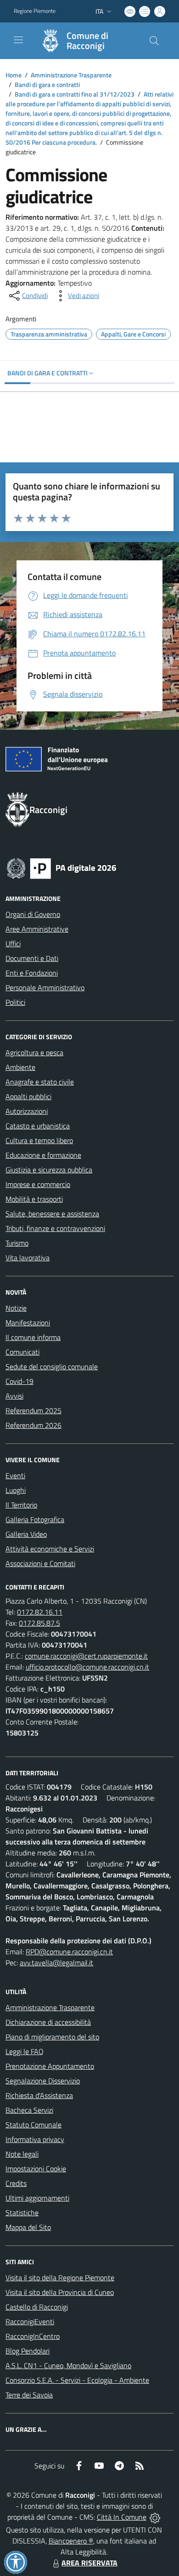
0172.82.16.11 (40, 1612)
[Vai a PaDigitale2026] (62, 868)
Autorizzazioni (27, 1111)
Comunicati (22, 1352)
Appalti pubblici (28, 1096)
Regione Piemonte (35, 11)
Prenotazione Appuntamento (50, 2066)
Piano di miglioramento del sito (52, 2037)
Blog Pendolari (28, 2351)
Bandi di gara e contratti (47, 84)
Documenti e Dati (32, 958)
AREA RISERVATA (89, 2563)
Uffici (13, 944)
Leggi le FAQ (25, 2051)
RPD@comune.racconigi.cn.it (69, 1952)
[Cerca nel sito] (154, 41)
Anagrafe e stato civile (40, 1082)
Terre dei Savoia (29, 2395)
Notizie (16, 1308)
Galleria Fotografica (35, 1519)
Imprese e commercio (38, 1184)
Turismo (17, 1243)
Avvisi (14, 1396)
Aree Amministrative (37, 929)
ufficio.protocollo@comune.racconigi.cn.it (87, 1667)
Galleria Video (26, 1534)
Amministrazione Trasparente (71, 75)
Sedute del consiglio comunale (52, 1367)
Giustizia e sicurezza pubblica (49, 1170)
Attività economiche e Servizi (50, 1549)
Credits (16, 2183)
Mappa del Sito (28, 2227)
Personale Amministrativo (45, 987)
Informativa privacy (35, 2139)
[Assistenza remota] (155, 2517)
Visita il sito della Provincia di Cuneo (60, 2292)
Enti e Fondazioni (32, 973)
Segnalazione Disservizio (43, 2081)
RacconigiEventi (30, 2321)
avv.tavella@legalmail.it (56, 1963)
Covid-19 (20, 1381)
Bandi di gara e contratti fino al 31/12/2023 (75, 94)
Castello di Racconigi (37, 2307)
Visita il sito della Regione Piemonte (60, 2278)
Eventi (15, 1475)
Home (14, 75)
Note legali (22, 2154)
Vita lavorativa (28, 1258)
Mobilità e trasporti (34, 1199)
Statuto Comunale (34, 2125)
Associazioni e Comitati (40, 1563)
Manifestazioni (28, 1323)
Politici (15, 1002)
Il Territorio (21, 1505)
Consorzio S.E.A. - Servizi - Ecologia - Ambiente (77, 2380)
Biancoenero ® (71, 2541)
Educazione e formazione (43, 1155)
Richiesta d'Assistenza (39, 2095)
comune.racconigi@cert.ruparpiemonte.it (86, 1656)
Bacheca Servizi (29, 2110)
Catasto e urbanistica (38, 1126)
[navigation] (18, 40)
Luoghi (16, 1490)
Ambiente (20, 1067)
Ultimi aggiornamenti (37, 2198)
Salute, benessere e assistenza (52, 1214)
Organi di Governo (33, 914)
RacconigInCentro (33, 2336)
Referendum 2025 (34, 1410)
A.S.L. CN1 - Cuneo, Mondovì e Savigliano (68, 2365)
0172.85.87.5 (39, 1623)
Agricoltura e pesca (34, 1052)
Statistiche (22, 2213)
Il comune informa (33, 1337)
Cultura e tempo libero (39, 1140)
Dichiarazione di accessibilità (48, 2022)
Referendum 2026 (34, 1425)
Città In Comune (122, 2517)
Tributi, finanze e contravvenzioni (55, 1228)
